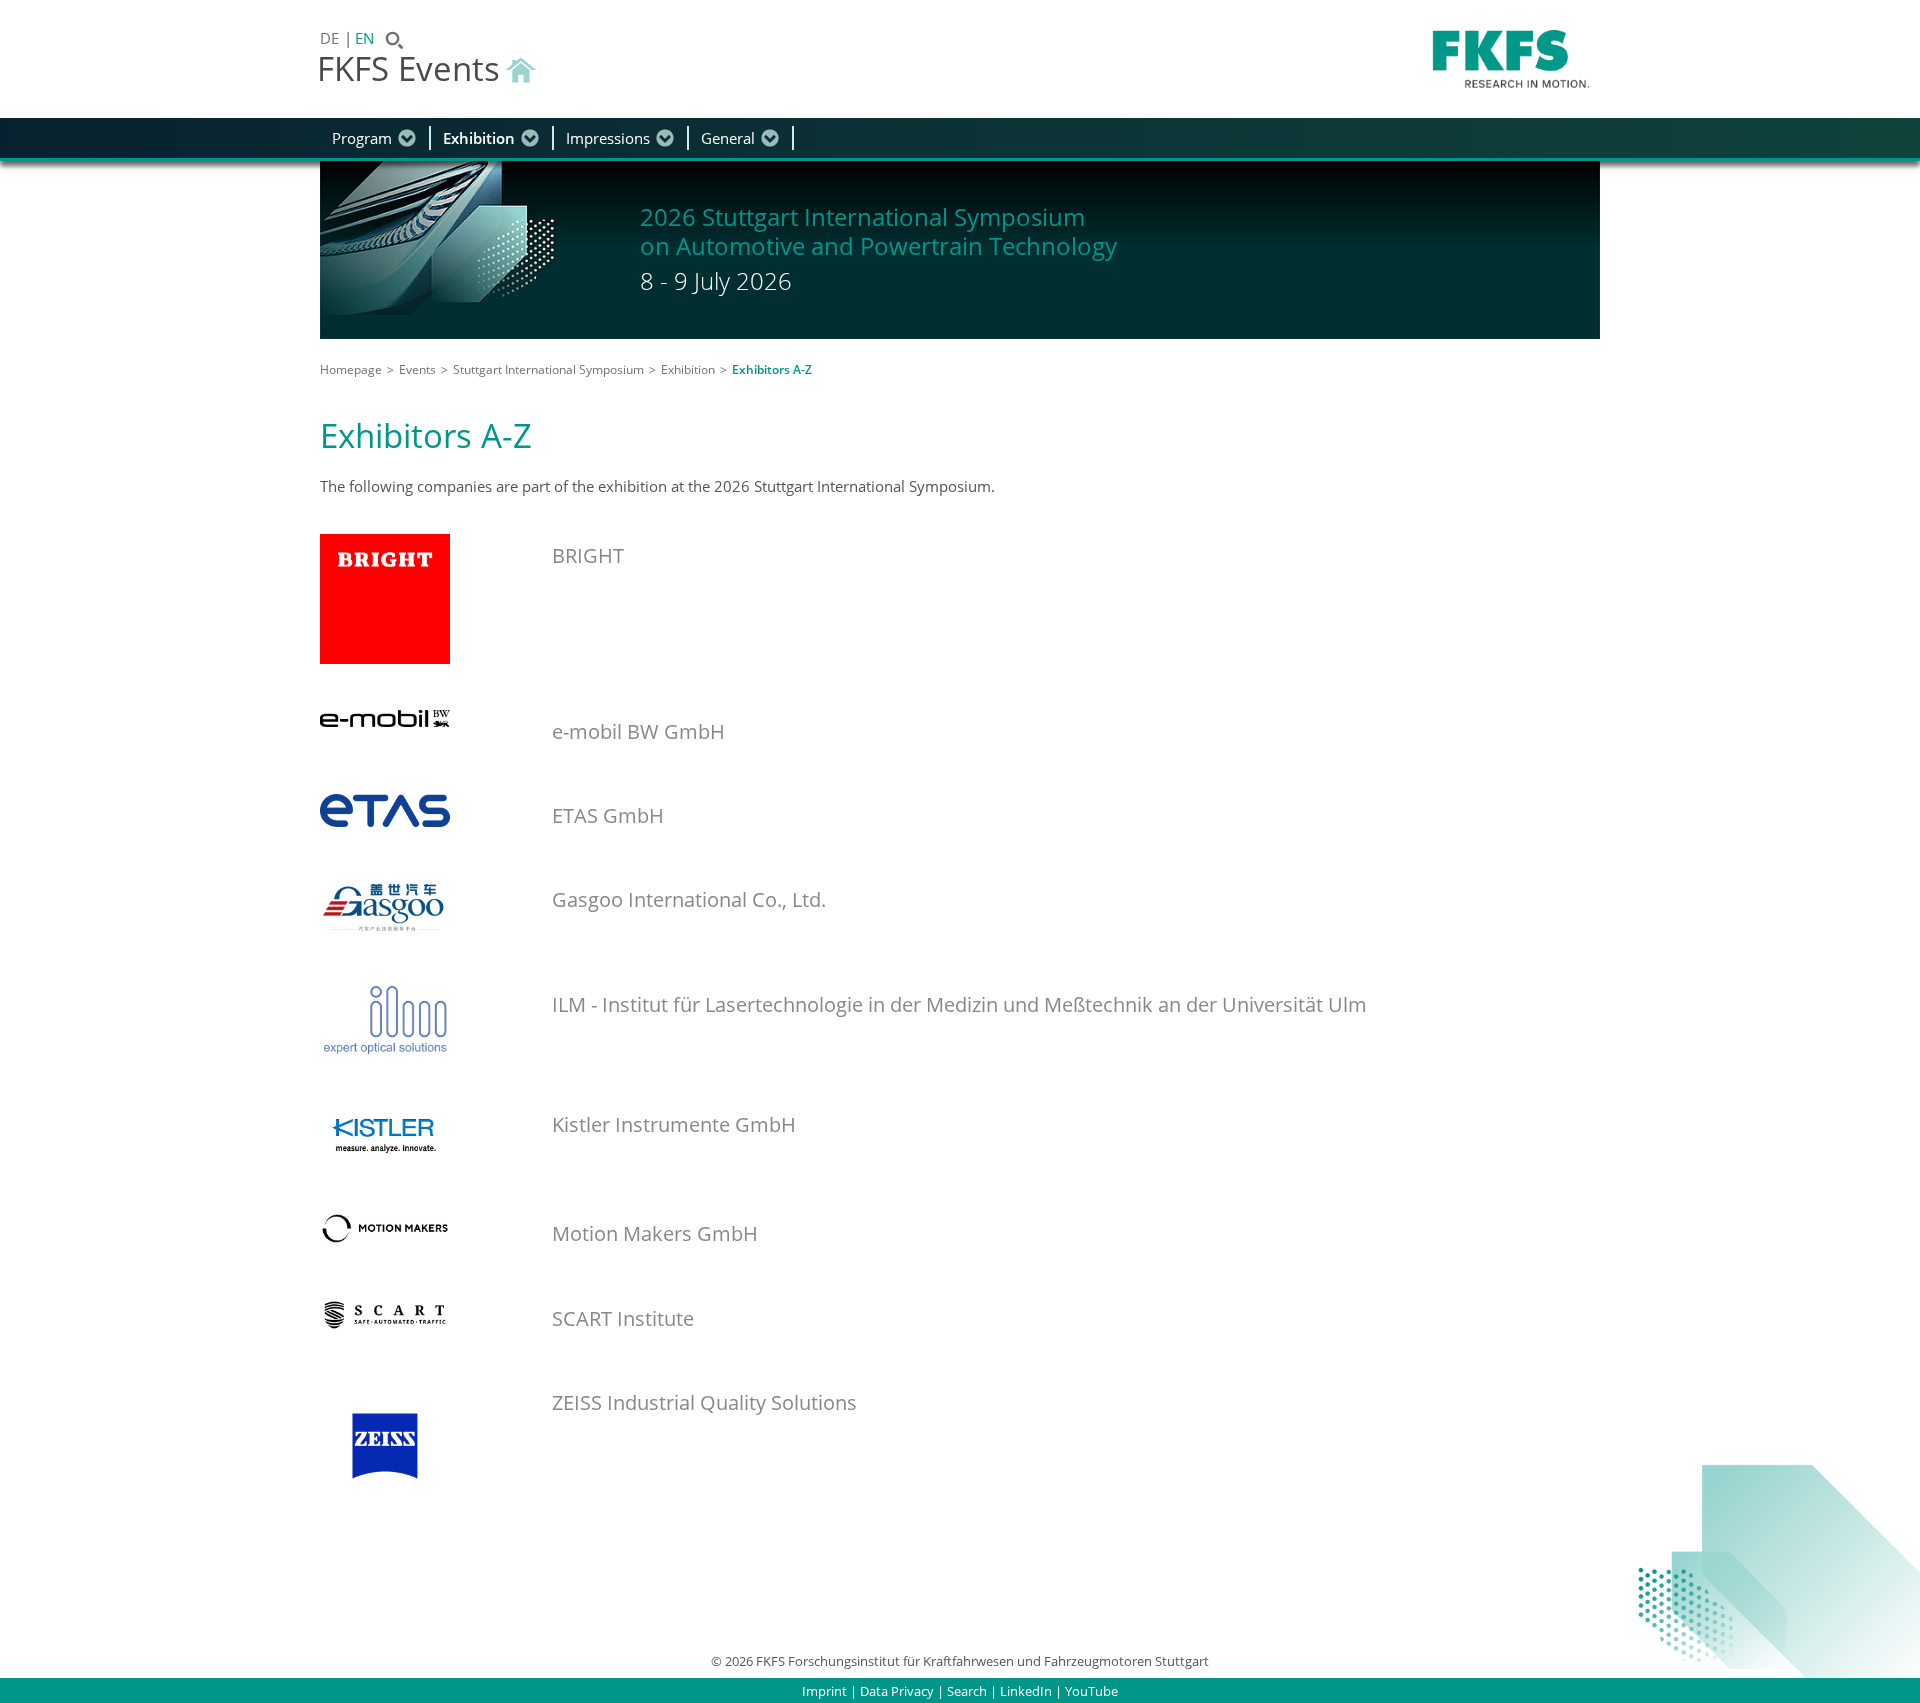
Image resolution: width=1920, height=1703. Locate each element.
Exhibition (479, 138)
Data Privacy (897, 1691)
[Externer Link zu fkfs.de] (1511, 59)
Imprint (824, 1691)
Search (967, 1691)
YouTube (1091, 1691)
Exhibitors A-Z (772, 369)
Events (417, 369)
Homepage (351, 369)
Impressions (608, 138)
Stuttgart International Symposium (548, 369)
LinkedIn (1026, 1691)
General (728, 138)
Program (362, 138)
